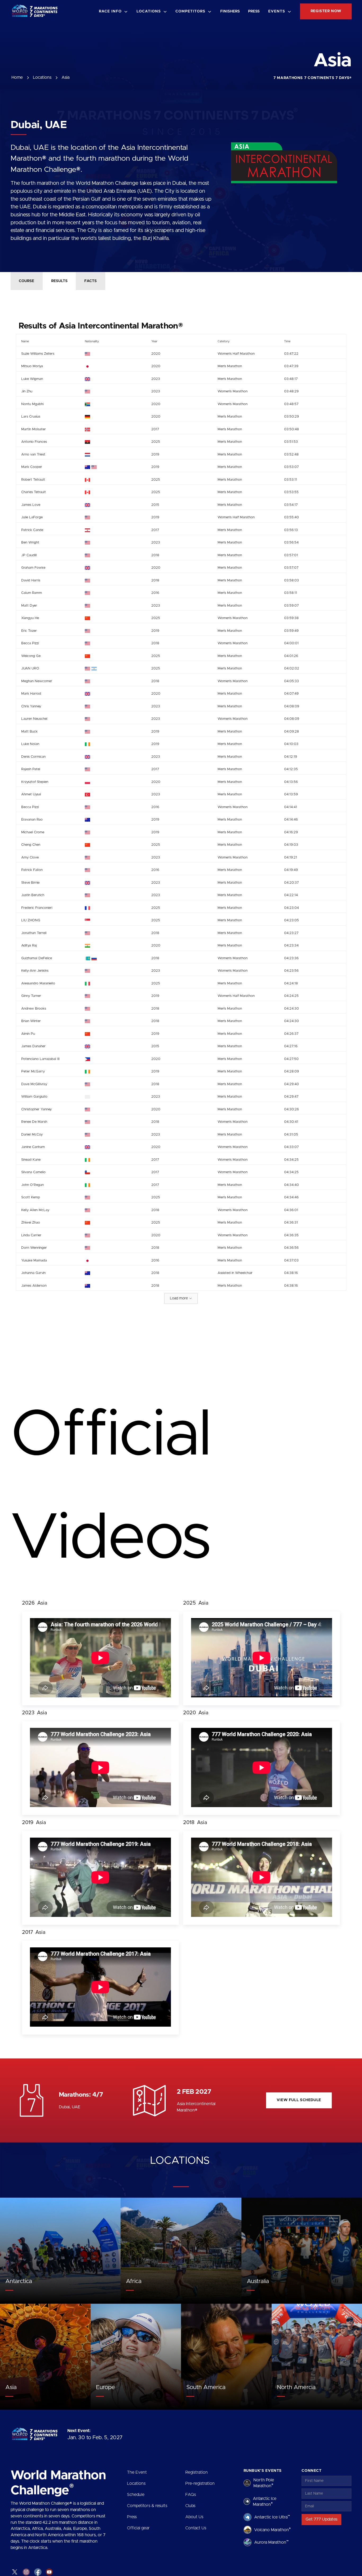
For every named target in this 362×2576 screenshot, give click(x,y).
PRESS (254, 11)
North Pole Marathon (264, 2483)
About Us (194, 2517)
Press (132, 2517)
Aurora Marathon (271, 2542)
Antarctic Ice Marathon (265, 2501)
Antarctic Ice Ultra (272, 2517)
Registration (197, 2472)
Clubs (190, 2506)
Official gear (138, 2528)
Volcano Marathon (272, 2530)
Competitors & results (147, 2506)
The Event (137, 2472)
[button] (114, 12)
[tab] (27, 281)
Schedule (136, 2495)
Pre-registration (200, 2483)
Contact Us (196, 2528)
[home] (36, 12)
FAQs (191, 2495)
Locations (136, 2483)
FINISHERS (230, 11)
